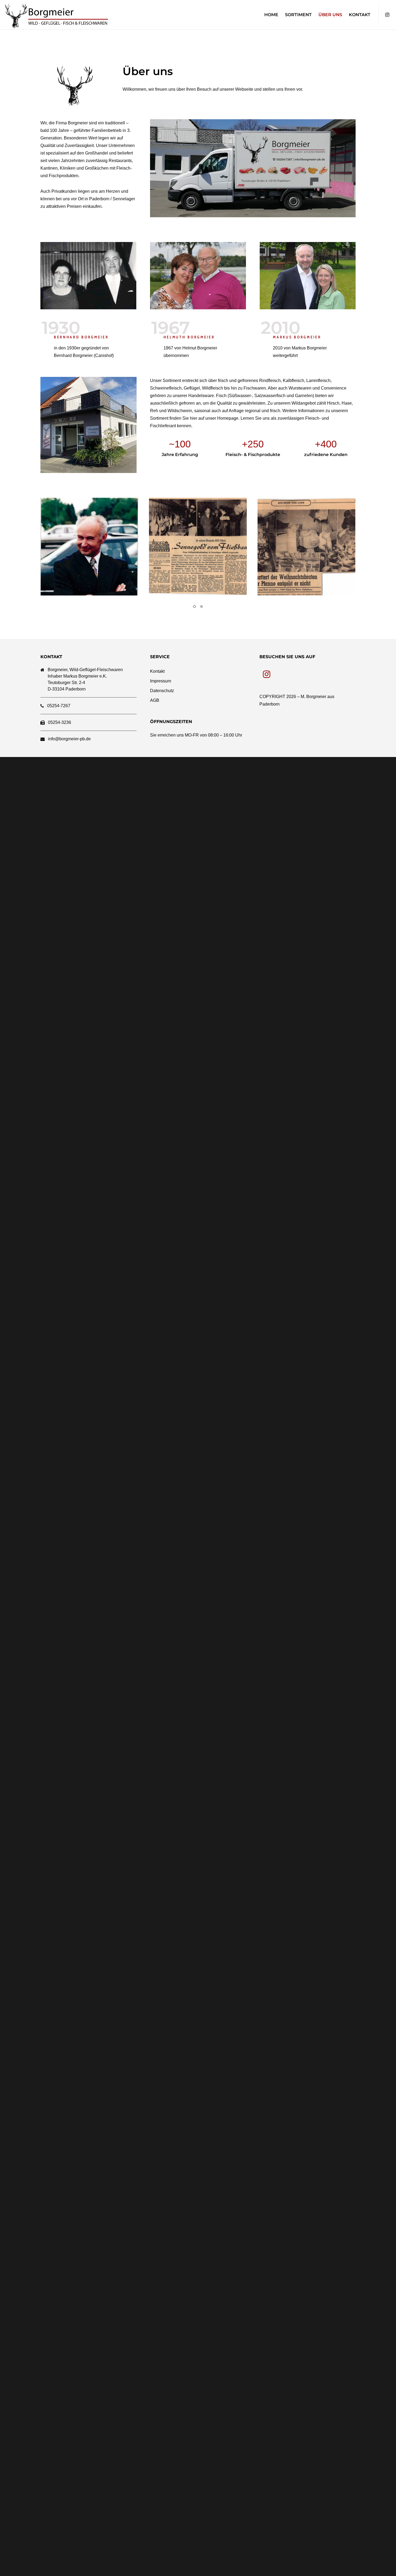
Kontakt (157, 671)
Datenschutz (162, 691)
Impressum (161, 681)
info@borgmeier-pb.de (69, 739)
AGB (155, 700)
